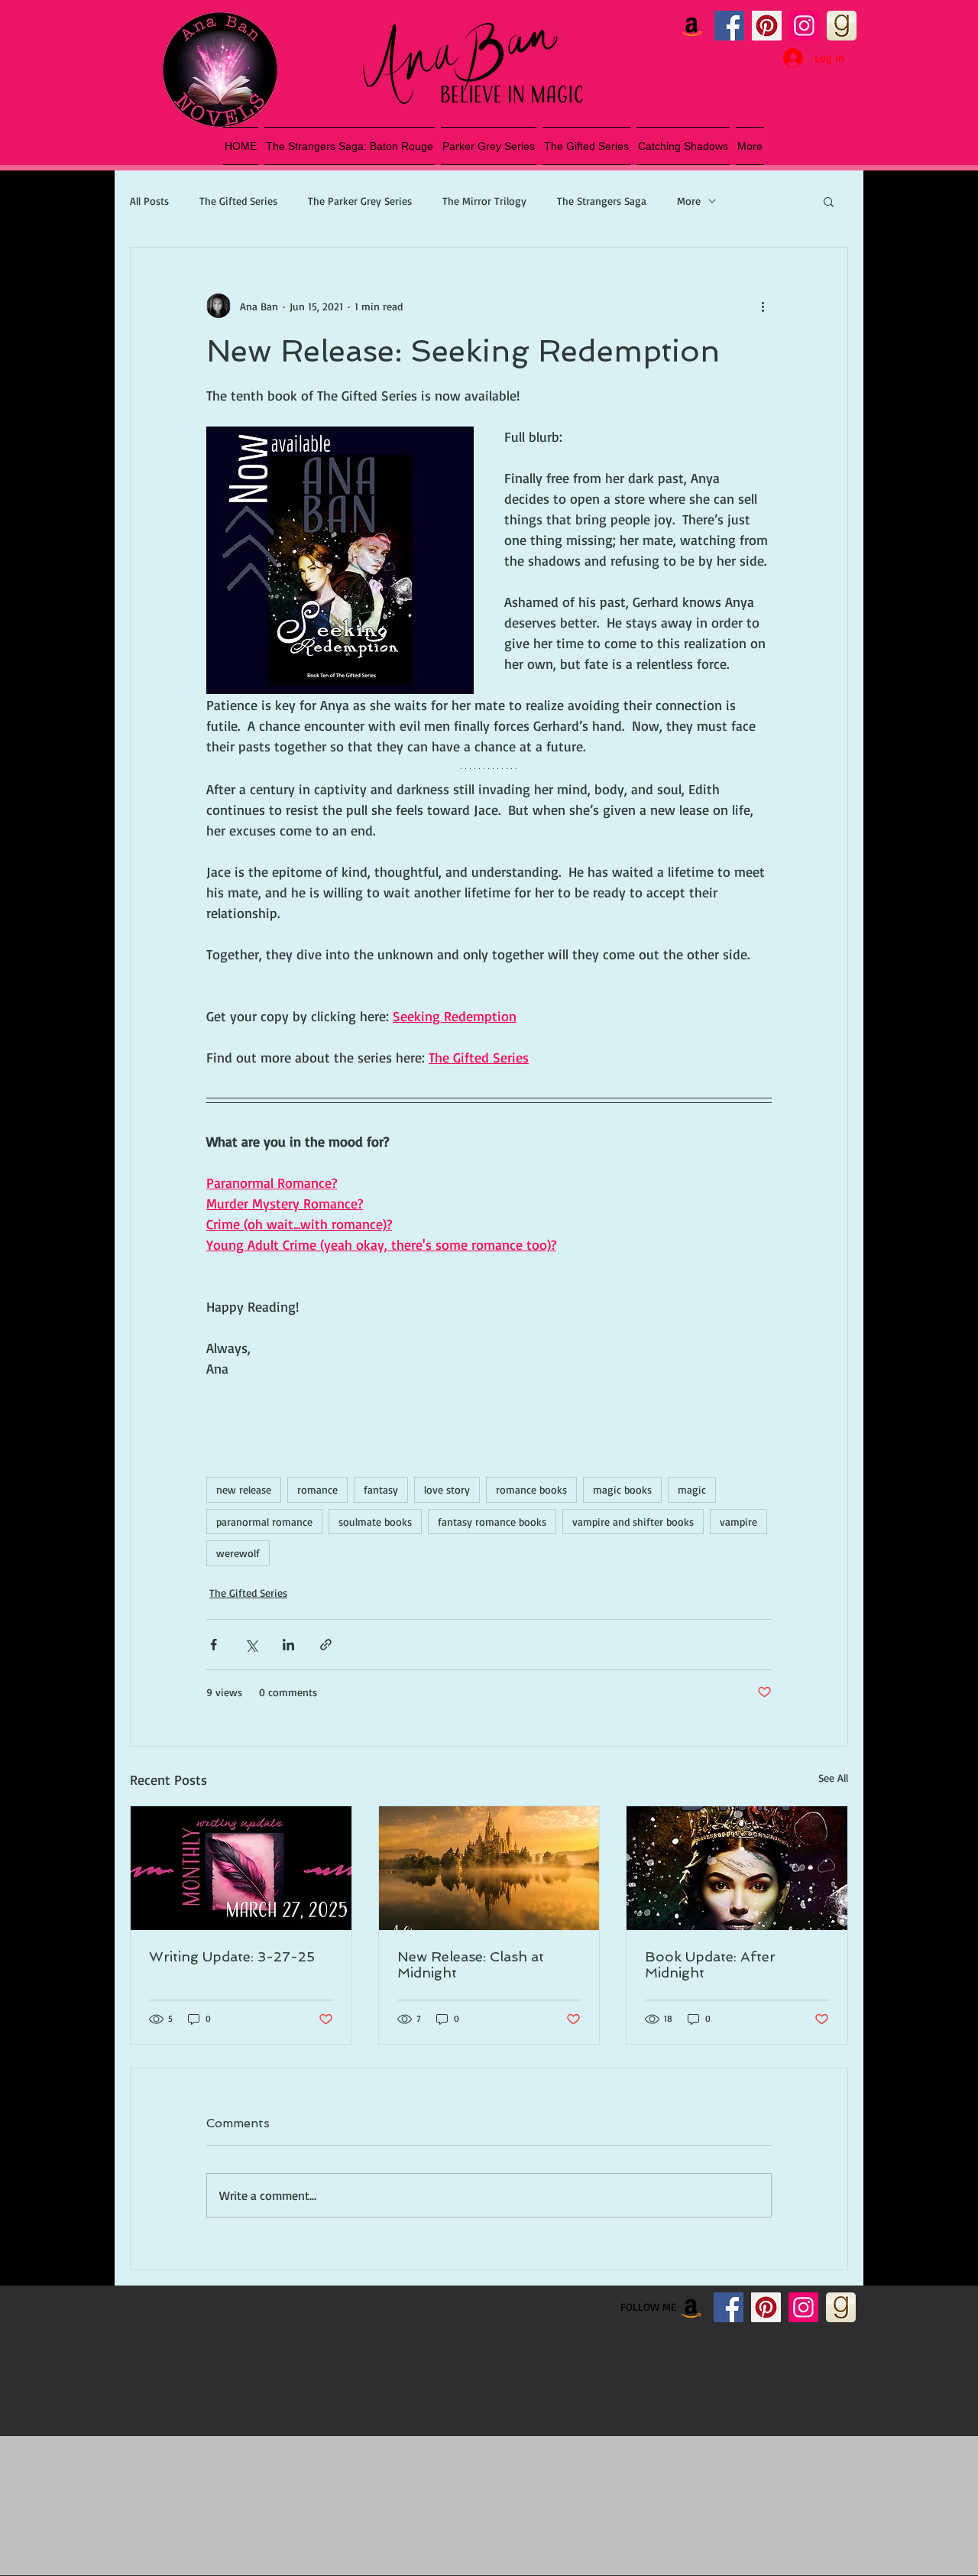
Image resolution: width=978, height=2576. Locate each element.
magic (692, 1489)
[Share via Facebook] (214, 1645)
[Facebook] (729, 26)
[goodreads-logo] (842, 26)
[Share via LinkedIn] (288, 1645)
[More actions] (763, 306)
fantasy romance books (492, 1522)
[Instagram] (804, 26)
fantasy (381, 1489)
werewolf (238, 1553)
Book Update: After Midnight (710, 1964)
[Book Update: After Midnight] (737, 1868)
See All (833, 1778)
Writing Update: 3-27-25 (232, 1956)
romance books (531, 1489)
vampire (738, 1522)
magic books (622, 1489)
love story (447, 1489)
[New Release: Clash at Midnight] (489, 1868)
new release (244, 1489)
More (689, 201)
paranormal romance (264, 1522)
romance (317, 1489)
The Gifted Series (238, 201)
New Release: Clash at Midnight (471, 1964)
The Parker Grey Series (360, 201)
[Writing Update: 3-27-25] (241, 1868)
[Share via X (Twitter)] (251, 1645)
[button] (829, 201)
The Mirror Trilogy (484, 201)
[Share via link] (326, 1645)
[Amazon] (692, 26)
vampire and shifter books (633, 1522)
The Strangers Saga (602, 201)
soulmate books (375, 1522)
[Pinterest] (767, 26)
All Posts (149, 201)
